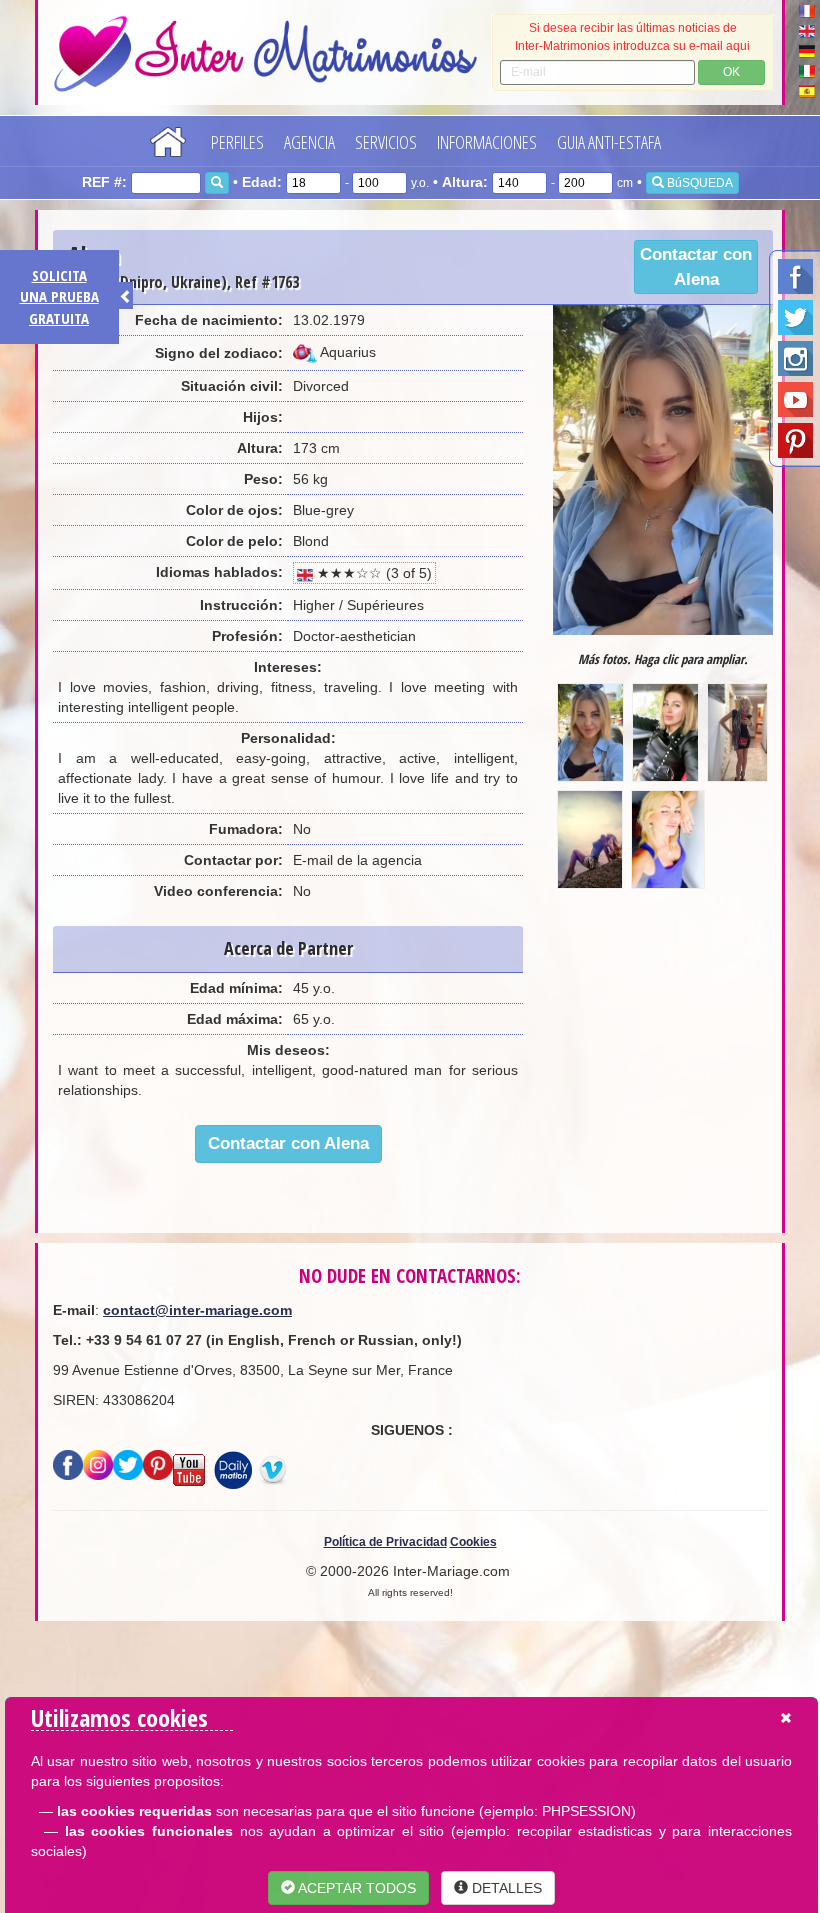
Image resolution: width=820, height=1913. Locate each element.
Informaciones (487, 142)
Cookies (473, 1542)
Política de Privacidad (385, 1542)
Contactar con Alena (696, 267)
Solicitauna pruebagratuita (59, 296)
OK (731, 72)
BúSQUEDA (698, 183)
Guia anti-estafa (609, 142)
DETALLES (505, 1888)
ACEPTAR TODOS (355, 1888)
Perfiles (237, 142)
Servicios (386, 142)
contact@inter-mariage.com (197, 1310)
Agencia (309, 142)
